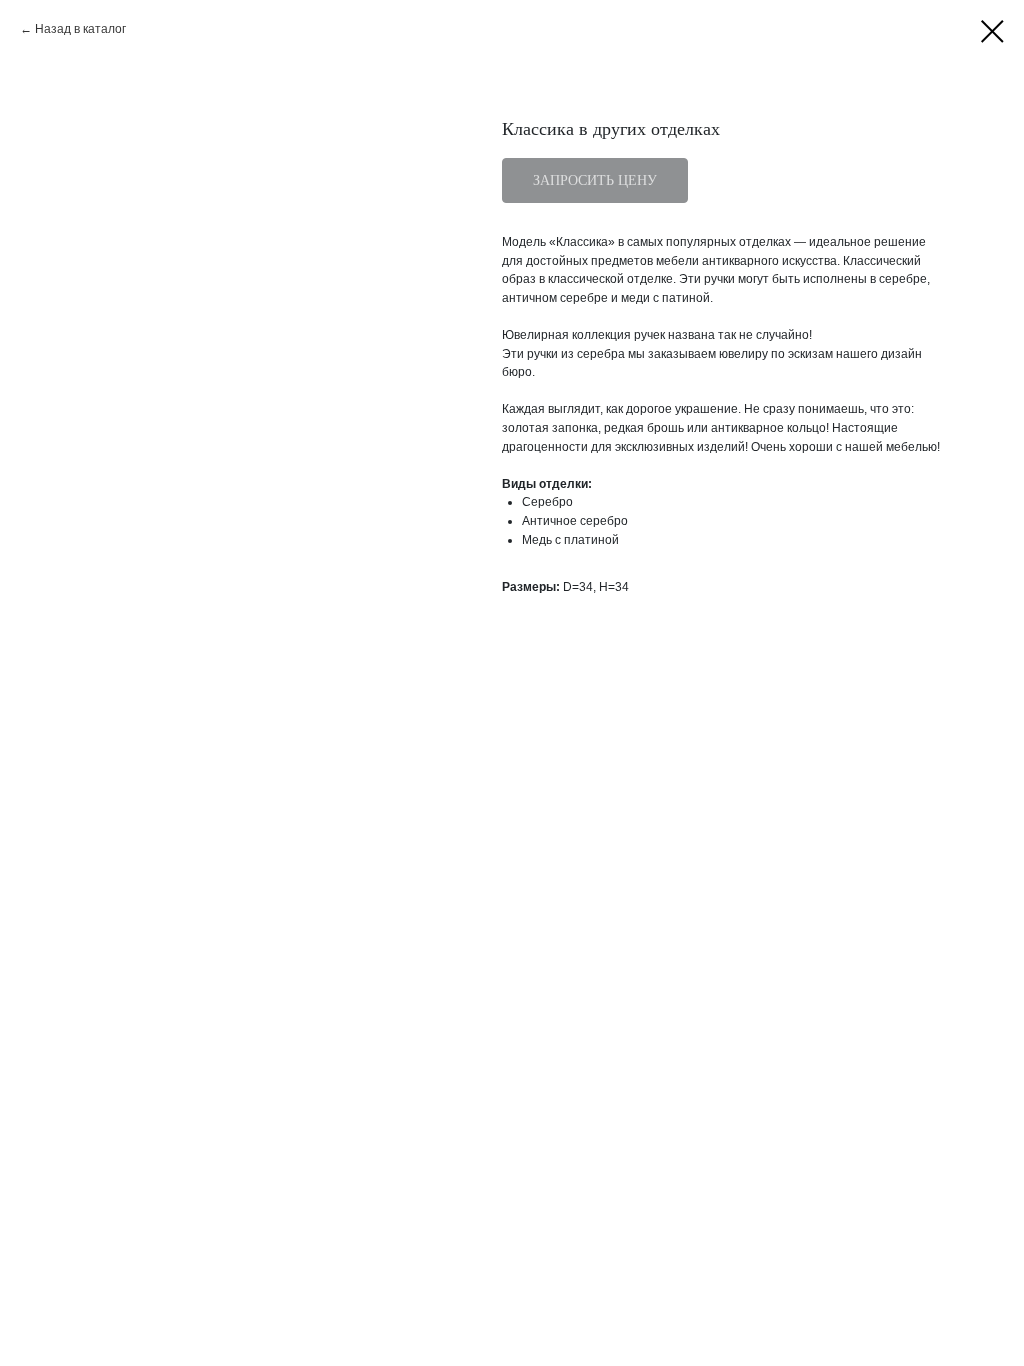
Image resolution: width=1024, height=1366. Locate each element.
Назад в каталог (80, 29)
